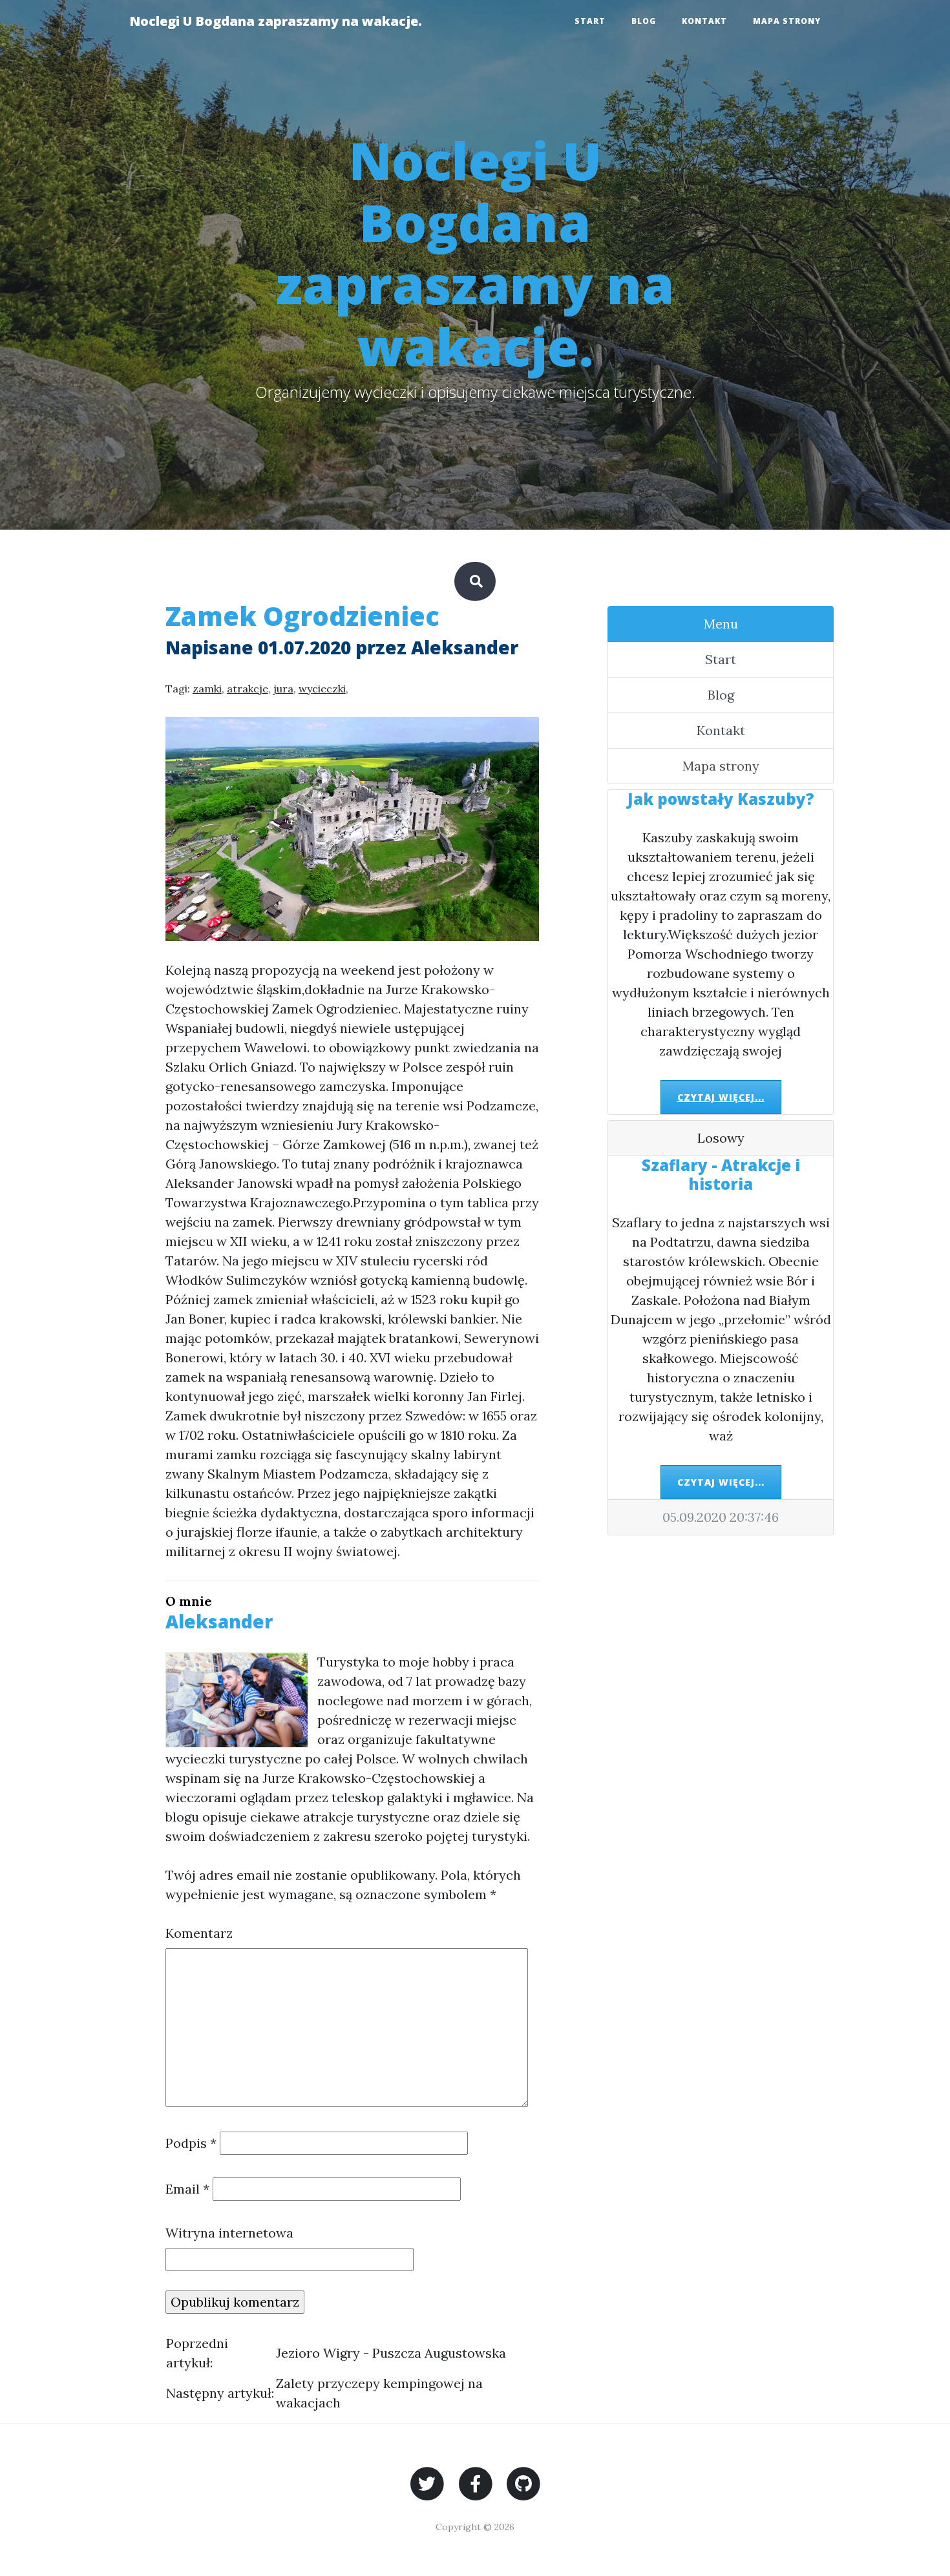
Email (187, 2189)
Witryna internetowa (229, 2233)
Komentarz (199, 1933)
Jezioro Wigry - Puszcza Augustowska (391, 2353)
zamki (207, 689)
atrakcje (248, 689)
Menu (721, 624)
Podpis (191, 2143)
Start (590, 21)
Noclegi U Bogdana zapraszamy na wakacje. (276, 21)
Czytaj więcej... (721, 1097)
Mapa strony (787, 21)
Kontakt (704, 21)
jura (283, 689)
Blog (644, 21)
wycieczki (322, 689)
